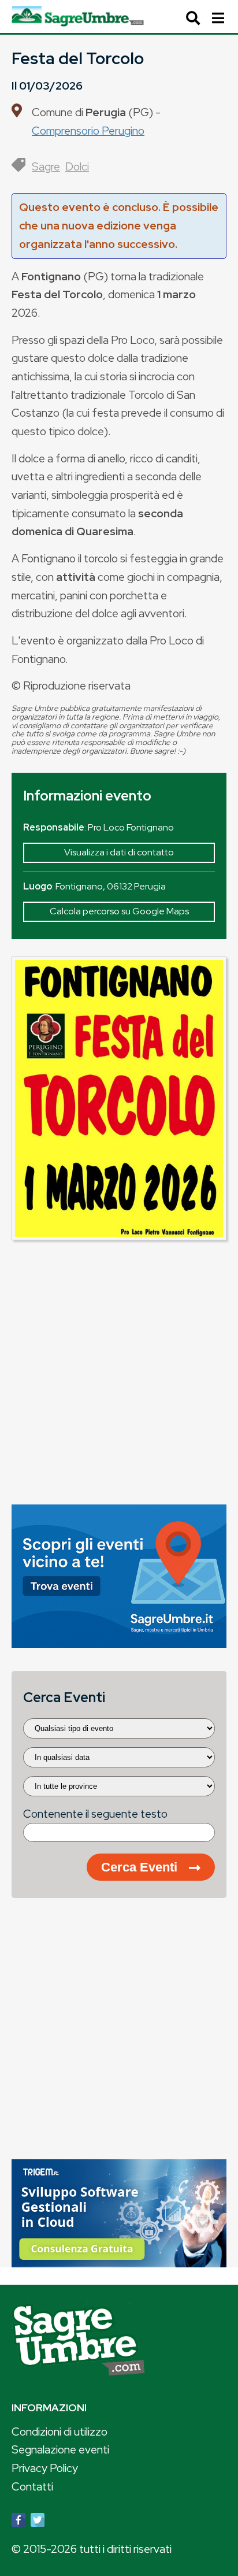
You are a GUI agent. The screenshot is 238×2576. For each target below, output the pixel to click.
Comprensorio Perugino (88, 131)
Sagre (46, 166)
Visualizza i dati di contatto (119, 852)
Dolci (77, 166)
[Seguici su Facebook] (18, 2522)
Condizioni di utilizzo (59, 2432)
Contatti (32, 2486)
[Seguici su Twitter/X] (38, 2522)
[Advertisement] (119, 1368)
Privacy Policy (45, 2468)
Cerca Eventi (139, 1867)
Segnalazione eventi (60, 2449)
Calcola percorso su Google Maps (119, 911)
